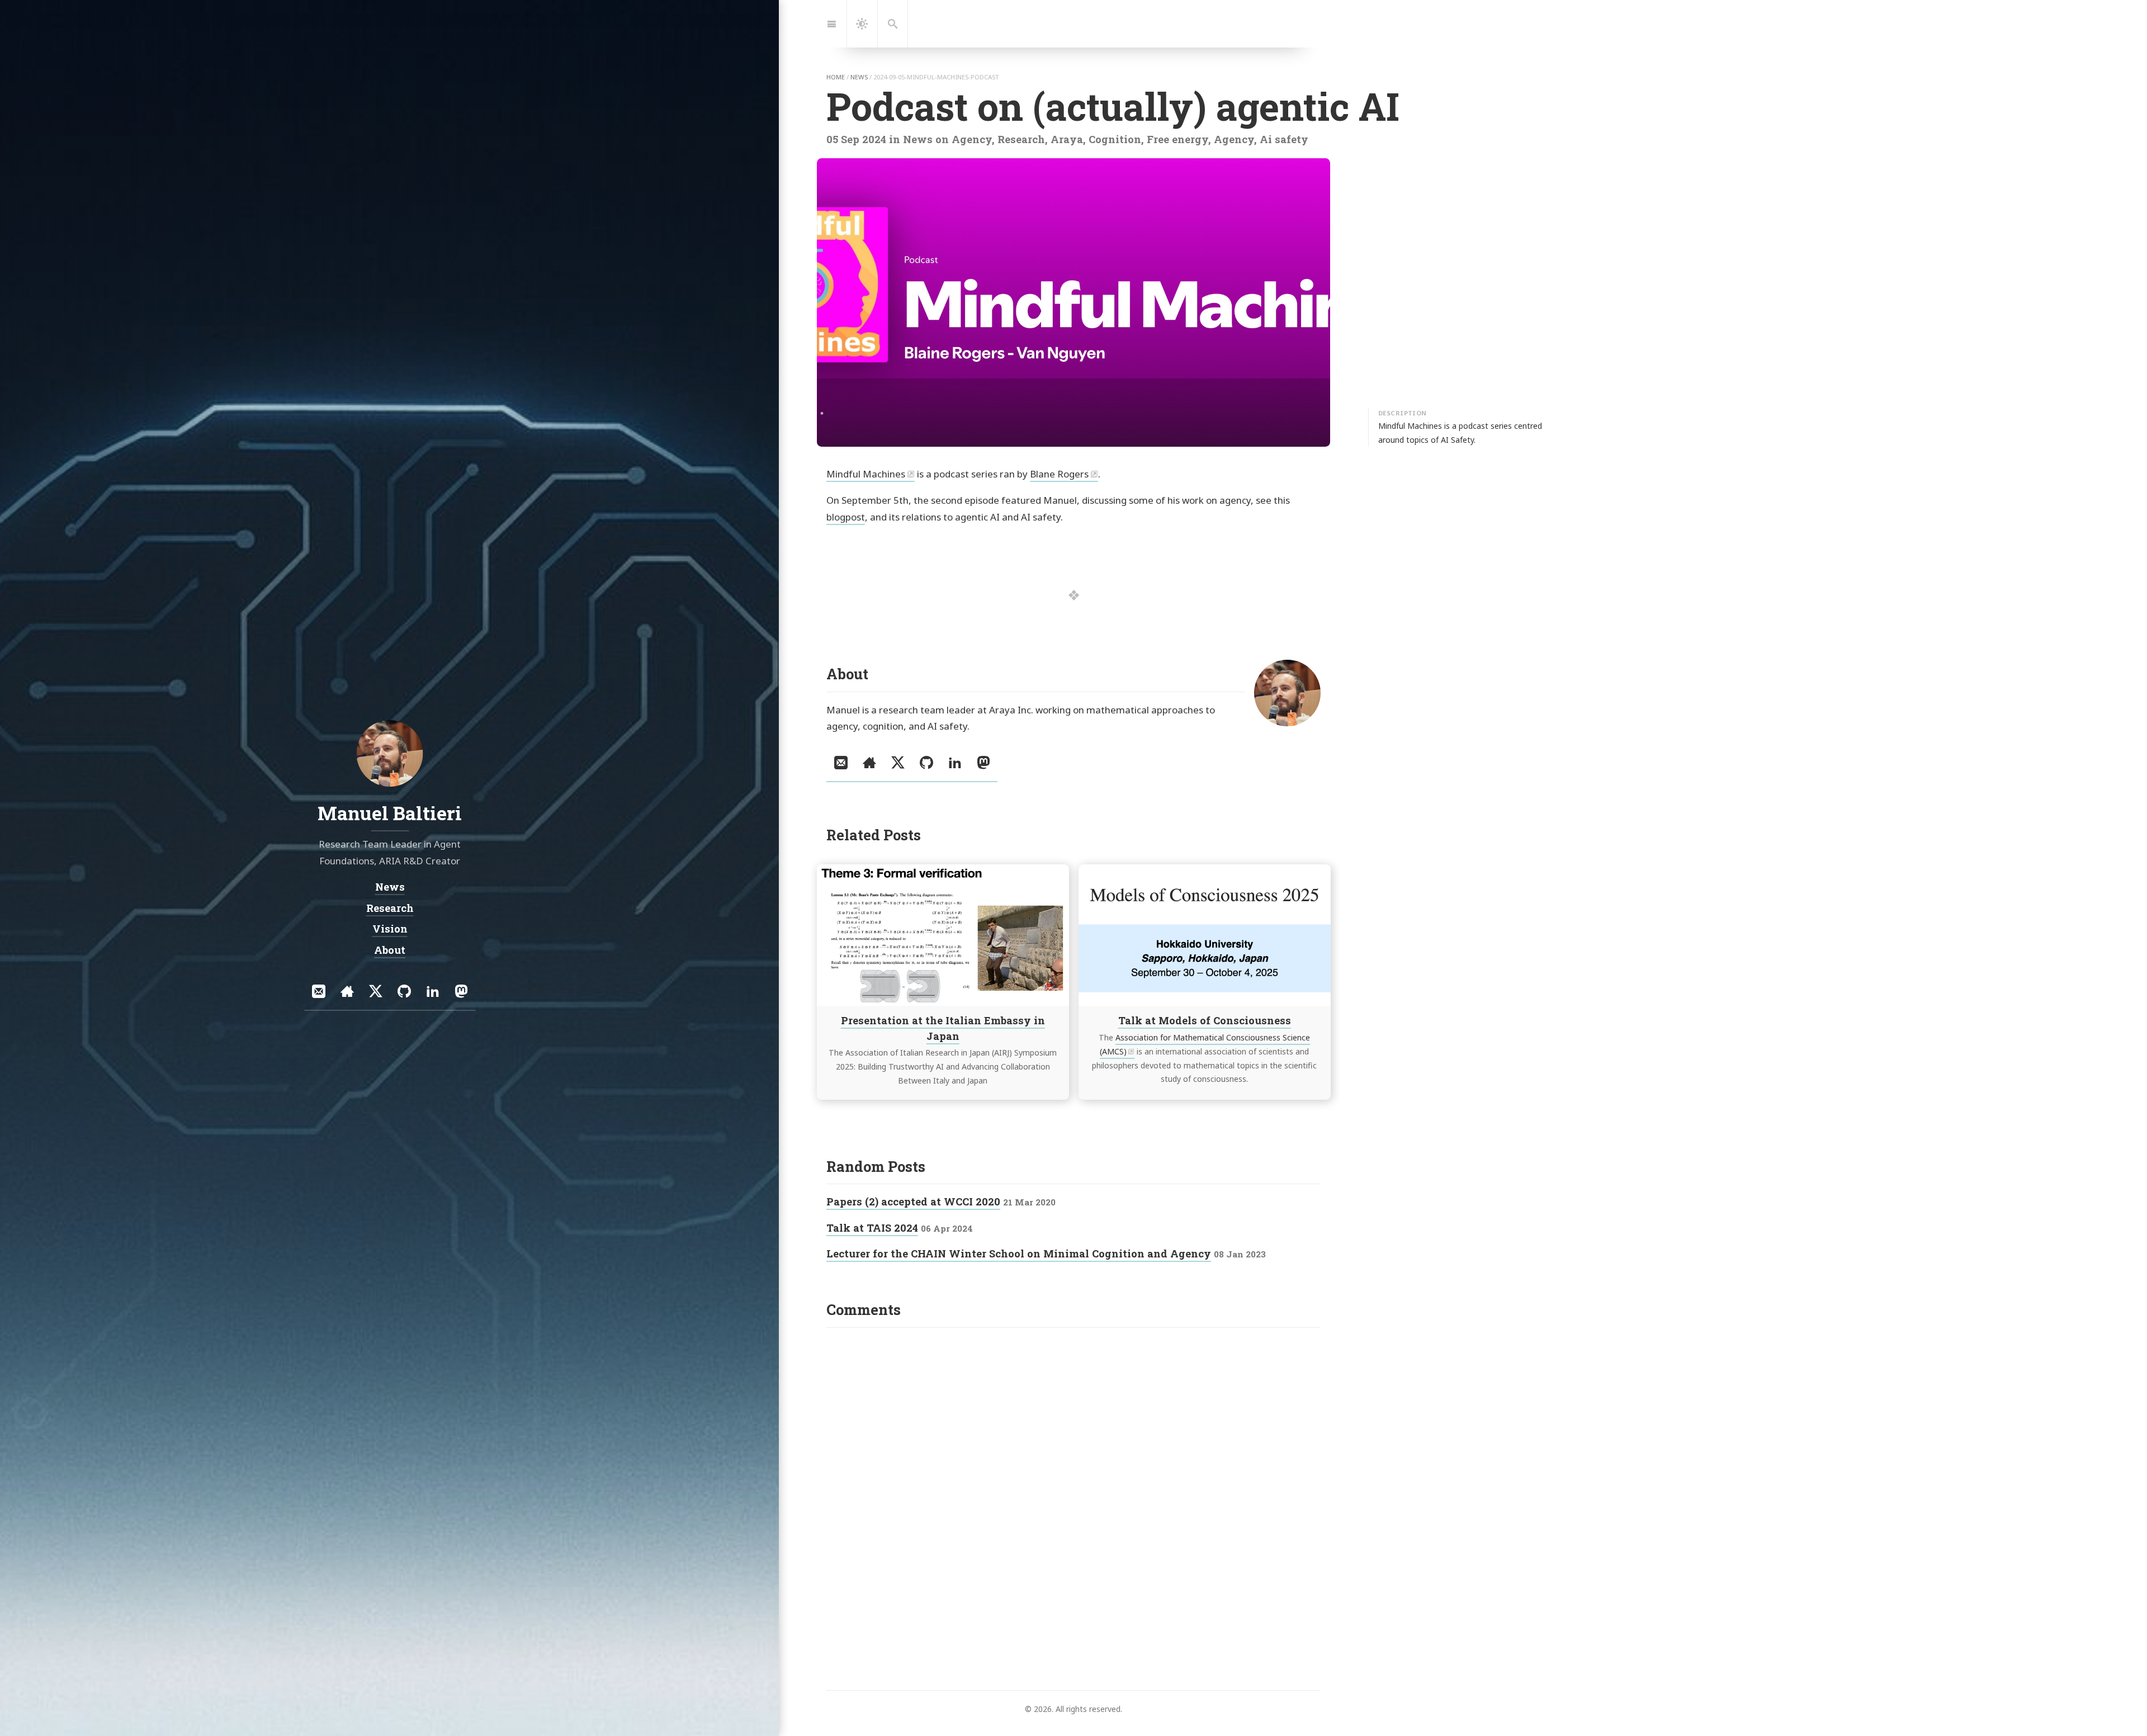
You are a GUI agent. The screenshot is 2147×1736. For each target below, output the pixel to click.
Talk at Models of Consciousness (1204, 1020)
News (389, 887)
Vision (389, 929)
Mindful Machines (866, 474)
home (836, 77)
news (859, 77)
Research (389, 908)
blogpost (846, 517)
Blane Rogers (1059, 474)
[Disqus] (1073, 1477)
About (390, 950)
